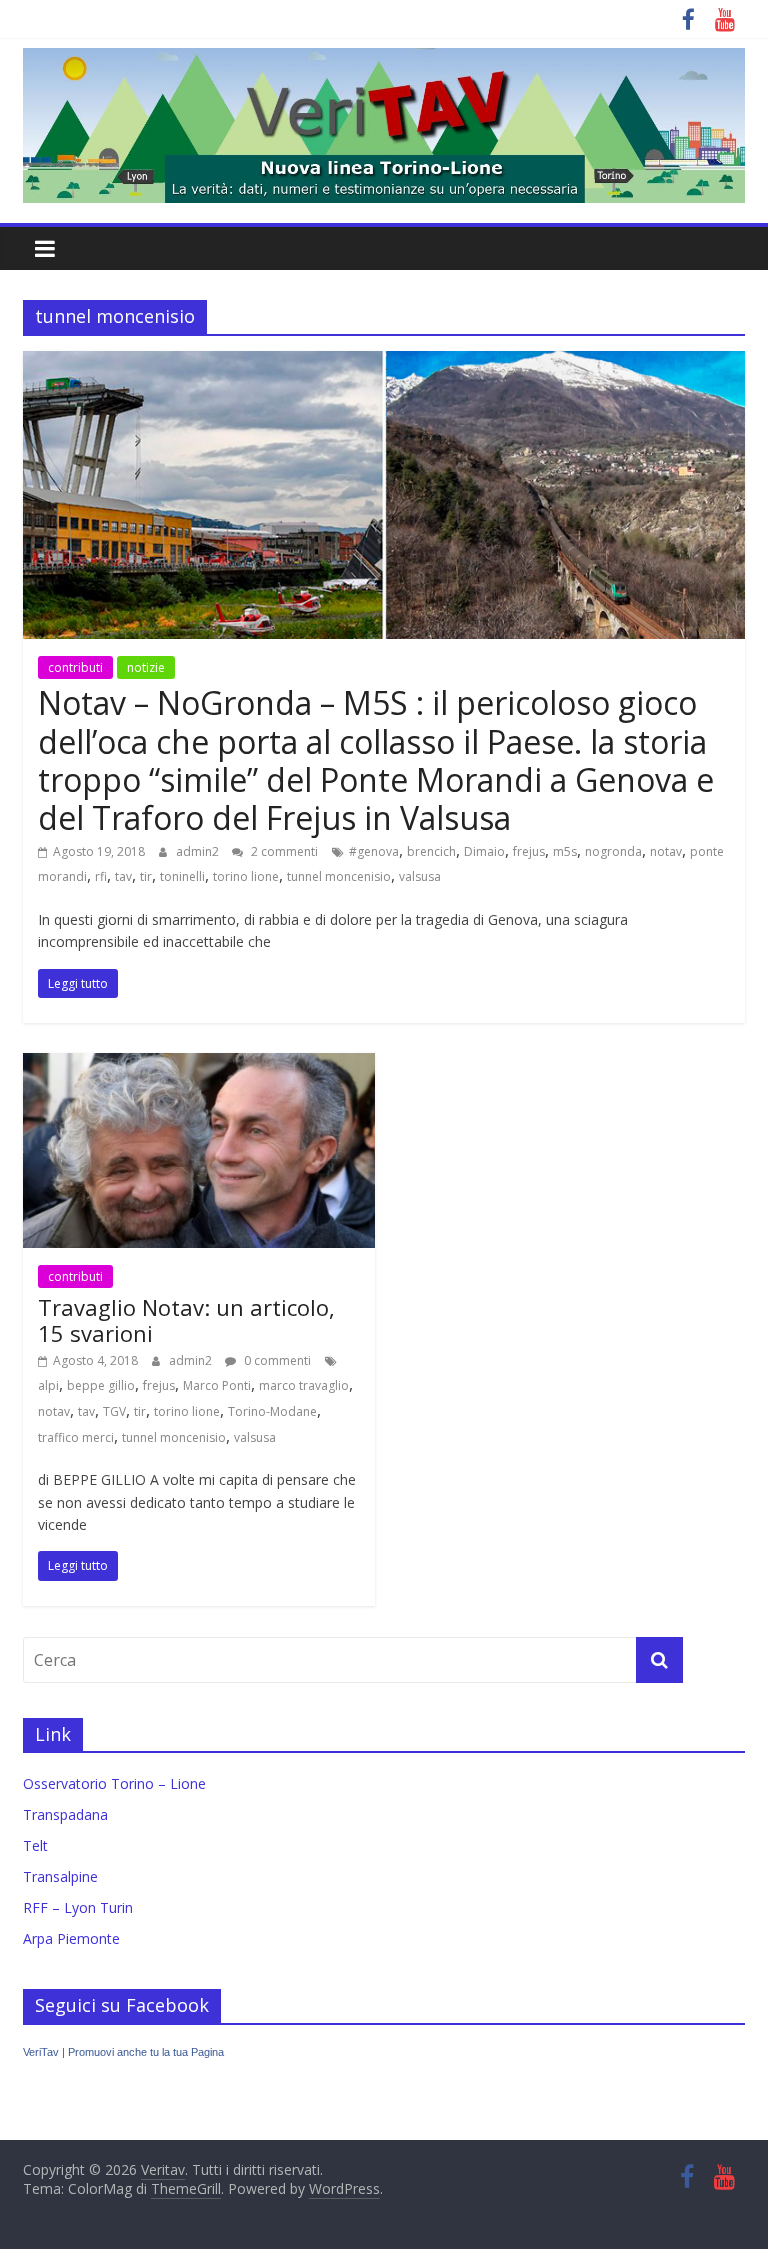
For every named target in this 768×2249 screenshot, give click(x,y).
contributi (75, 667)
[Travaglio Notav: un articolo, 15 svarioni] (199, 1065)
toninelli (182, 876)
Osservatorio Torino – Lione (114, 1783)
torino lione (246, 876)
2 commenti (283, 851)
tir (146, 876)
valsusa (420, 876)
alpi (48, 1385)
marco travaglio (304, 1385)
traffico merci (76, 1437)
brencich (431, 851)
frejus (529, 851)
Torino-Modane (272, 1411)
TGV (114, 1411)
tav (123, 876)
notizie (146, 667)
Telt (35, 1845)
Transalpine (60, 1876)
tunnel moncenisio (339, 876)
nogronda (613, 851)
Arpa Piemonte (71, 1938)
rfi (101, 876)
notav (666, 851)
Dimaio (484, 851)
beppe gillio (101, 1385)
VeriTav (41, 2052)
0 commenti (276, 1360)
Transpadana (65, 1814)
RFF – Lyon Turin (78, 1907)
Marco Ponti (217, 1385)
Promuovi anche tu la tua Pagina (146, 2052)
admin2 (199, 851)
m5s (565, 851)
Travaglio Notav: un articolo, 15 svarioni (186, 1320)
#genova (374, 851)
